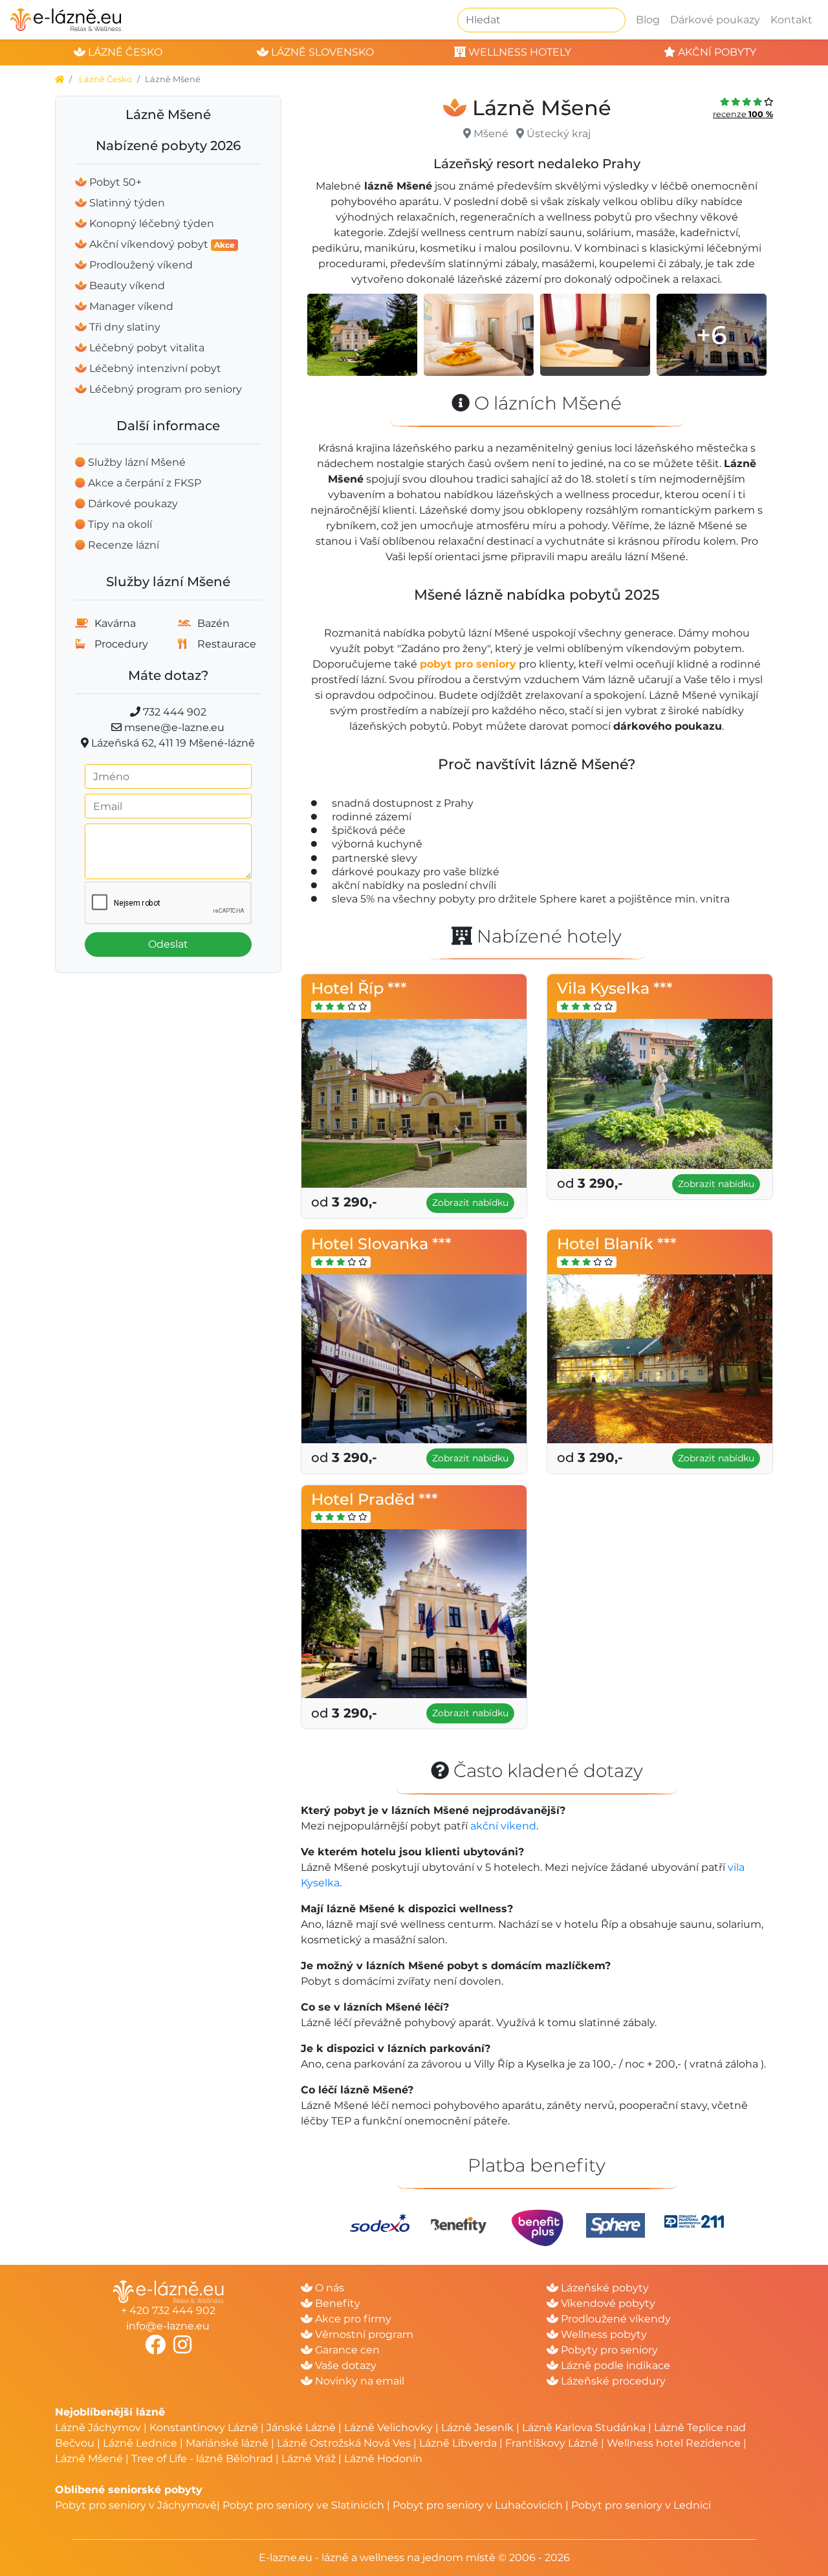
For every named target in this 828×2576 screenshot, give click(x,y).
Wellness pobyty (603, 2334)
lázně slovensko (321, 52)
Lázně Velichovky (388, 2428)
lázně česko (124, 52)
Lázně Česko (105, 79)
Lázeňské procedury (612, 2381)
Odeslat (168, 944)
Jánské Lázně (302, 2428)
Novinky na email (358, 2381)
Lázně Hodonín (383, 2459)
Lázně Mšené (89, 2459)
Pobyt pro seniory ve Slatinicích (303, 2505)
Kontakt (791, 20)
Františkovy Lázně (552, 2443)
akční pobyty (716, 52)
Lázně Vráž (309, 2459)
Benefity (336, 2303)
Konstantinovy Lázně (204, 2428)
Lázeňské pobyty (604, 2288)
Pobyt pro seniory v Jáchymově (136, 2505)
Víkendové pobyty (607, 2303)
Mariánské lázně (227, 2443)
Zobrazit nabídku (470, 1203)
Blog (648, 20)
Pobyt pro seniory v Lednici (641, 2505)
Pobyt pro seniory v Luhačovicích (478, 2505)
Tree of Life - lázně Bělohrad (202, 2459)
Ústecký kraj (559, 134)
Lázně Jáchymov (99, 2428)
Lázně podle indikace (614, 2365)
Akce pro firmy (352, 2319)
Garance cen (346, 2350)
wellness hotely (518, 52)
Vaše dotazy (344, 2365)
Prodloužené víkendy (615, 2319)
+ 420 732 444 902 (168, 2310)
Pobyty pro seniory (608, 2350)
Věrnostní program (363, 2334)
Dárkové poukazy (715, 20)
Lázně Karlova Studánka (584, 2428)
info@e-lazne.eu (168, 2326)
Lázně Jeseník (477, 2428)
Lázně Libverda (458, 2443)
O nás (328, 2288)
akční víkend (503, 1826)
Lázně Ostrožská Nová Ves (344, 2443)
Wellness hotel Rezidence (674, 2443)
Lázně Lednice (140, 2443)
